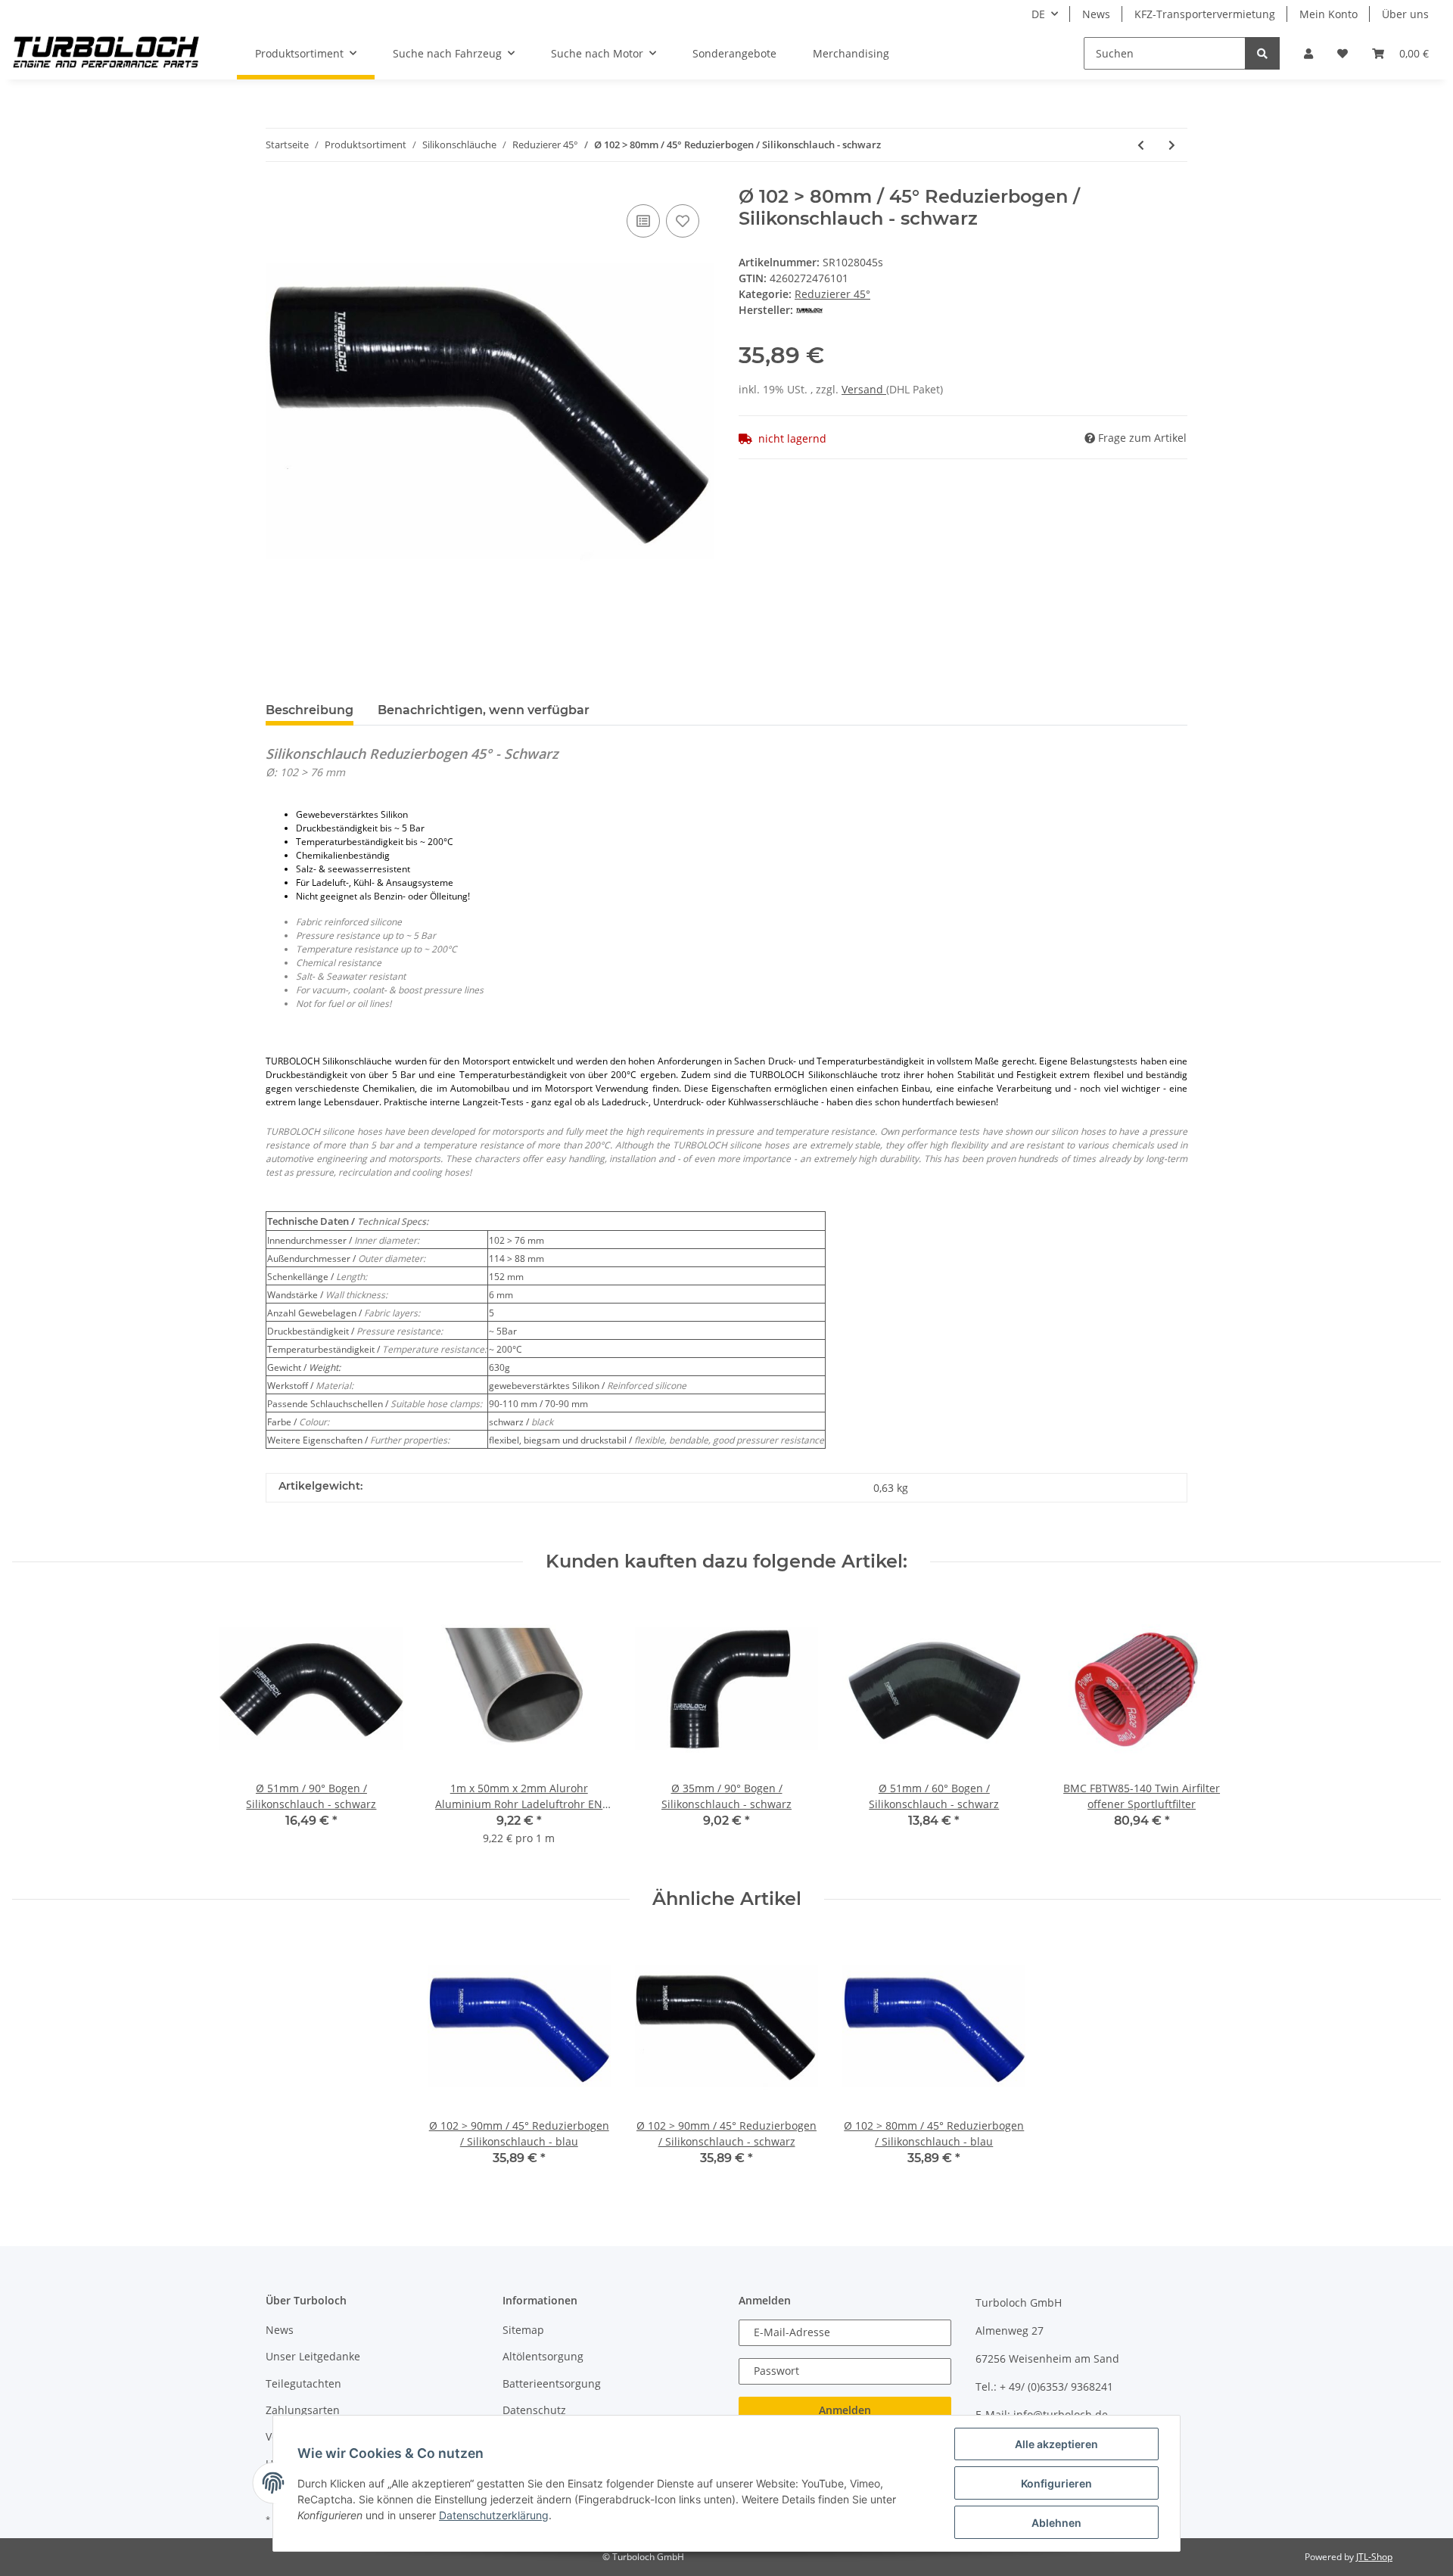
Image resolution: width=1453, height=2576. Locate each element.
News (1096, 14)
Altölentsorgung (543, 2356)
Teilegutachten (303, 2383)
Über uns (1405, 14)
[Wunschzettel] (1343, 53)
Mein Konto (1329, 14)
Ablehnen (1056, 2523)
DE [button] (1038, 14)
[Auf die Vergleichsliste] (643, 221)
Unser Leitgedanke (313, 2356)
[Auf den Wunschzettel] (683, 221)
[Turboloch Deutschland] (106, 54)
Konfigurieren (1056, 2483)
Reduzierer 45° (832, 294)
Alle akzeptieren (1056, 2444)
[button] (1308, 53)
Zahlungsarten (303, 2410)
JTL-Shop (1374, 2557)
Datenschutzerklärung (494, 2515)
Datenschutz (534, 2410)
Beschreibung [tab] (310, 710)
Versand (864, 389)
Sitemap (523, 2330)
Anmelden (845, 2410)
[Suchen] (1262, 53)
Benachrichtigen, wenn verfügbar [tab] (484, 710)
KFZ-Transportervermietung (1205, 14)
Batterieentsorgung (552, 2383)
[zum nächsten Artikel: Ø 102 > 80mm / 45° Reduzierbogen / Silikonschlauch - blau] (1172, 145)
